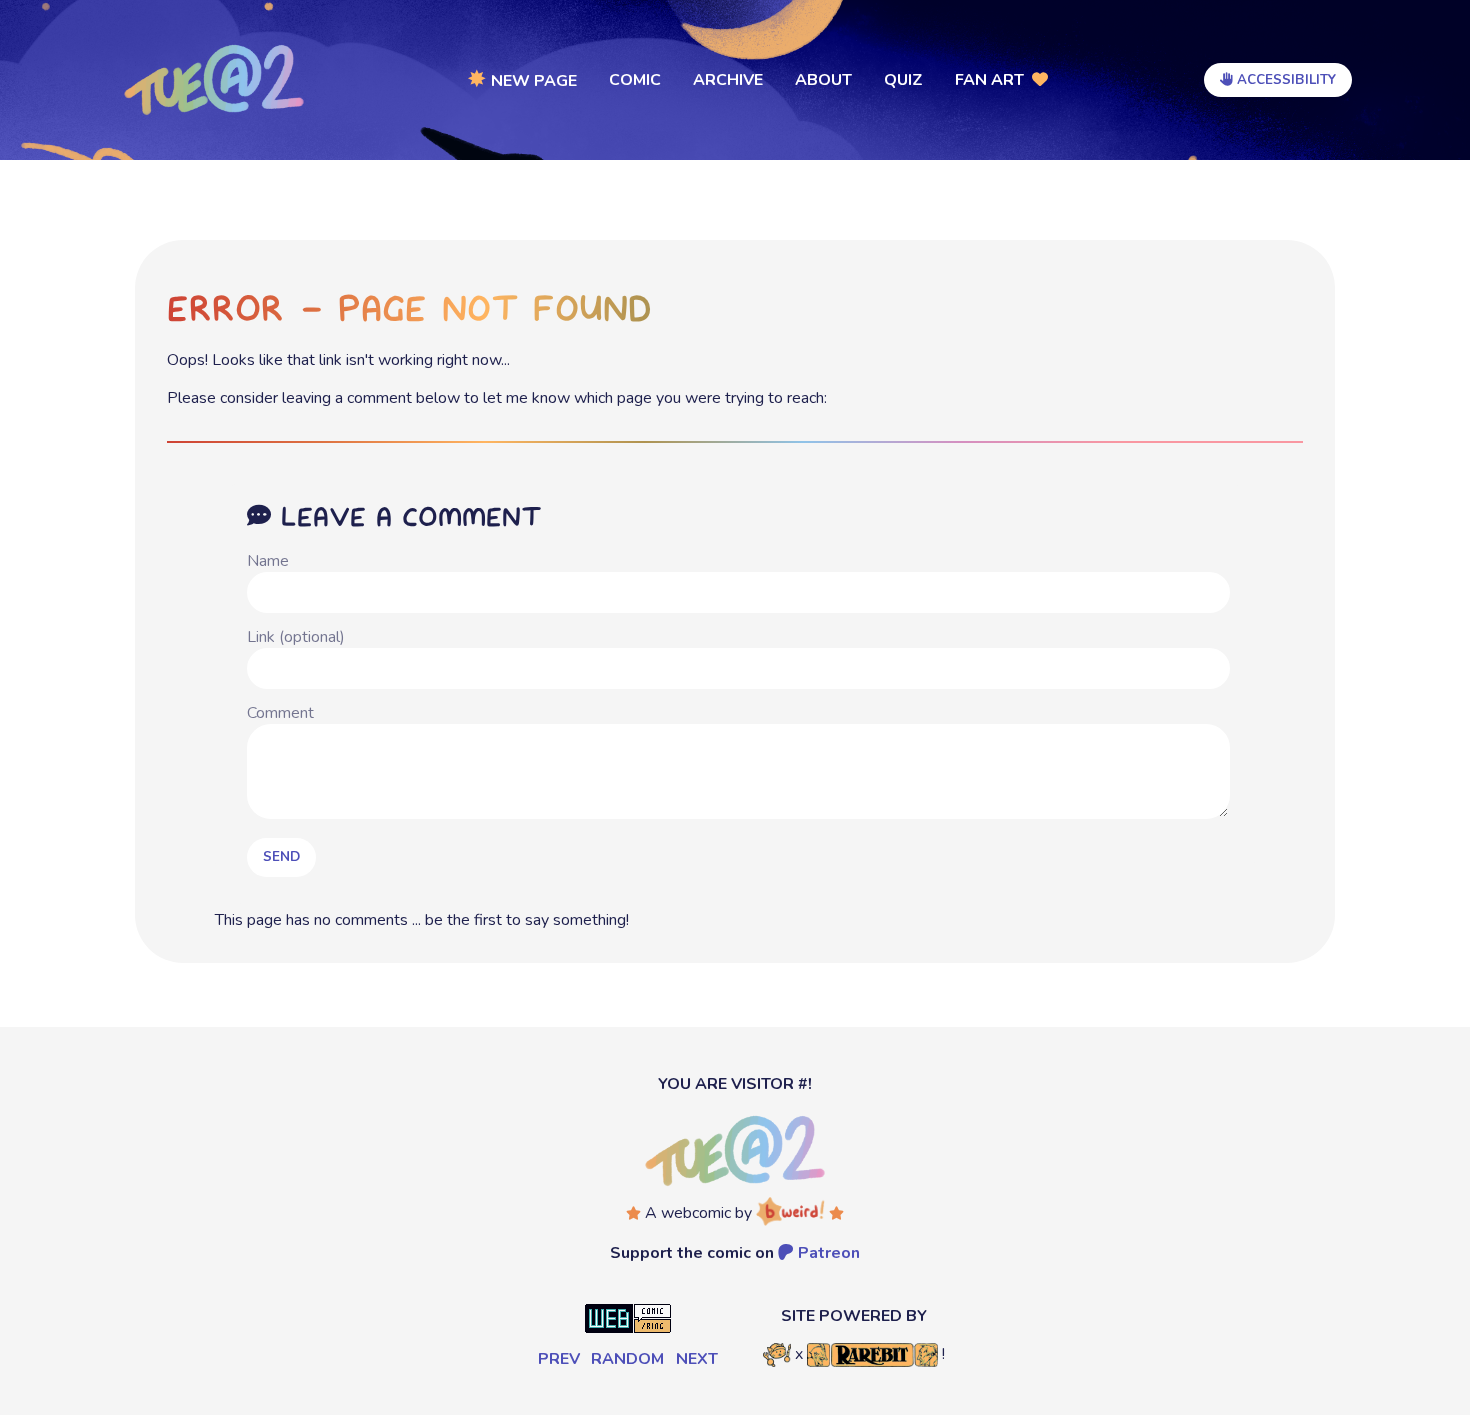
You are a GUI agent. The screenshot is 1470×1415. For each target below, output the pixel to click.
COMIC (635, 80)
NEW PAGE (522, 79)
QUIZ (903, 80)
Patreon (827, 1253)
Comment (280, 713)
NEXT (697, 1359)
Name (268, 561)
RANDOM (627, 1359)
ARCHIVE (728, 80)
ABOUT (823, 80)
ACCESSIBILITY (1284, 80)
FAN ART (993, 80)
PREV (559, 1359)
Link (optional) (296, 637)
